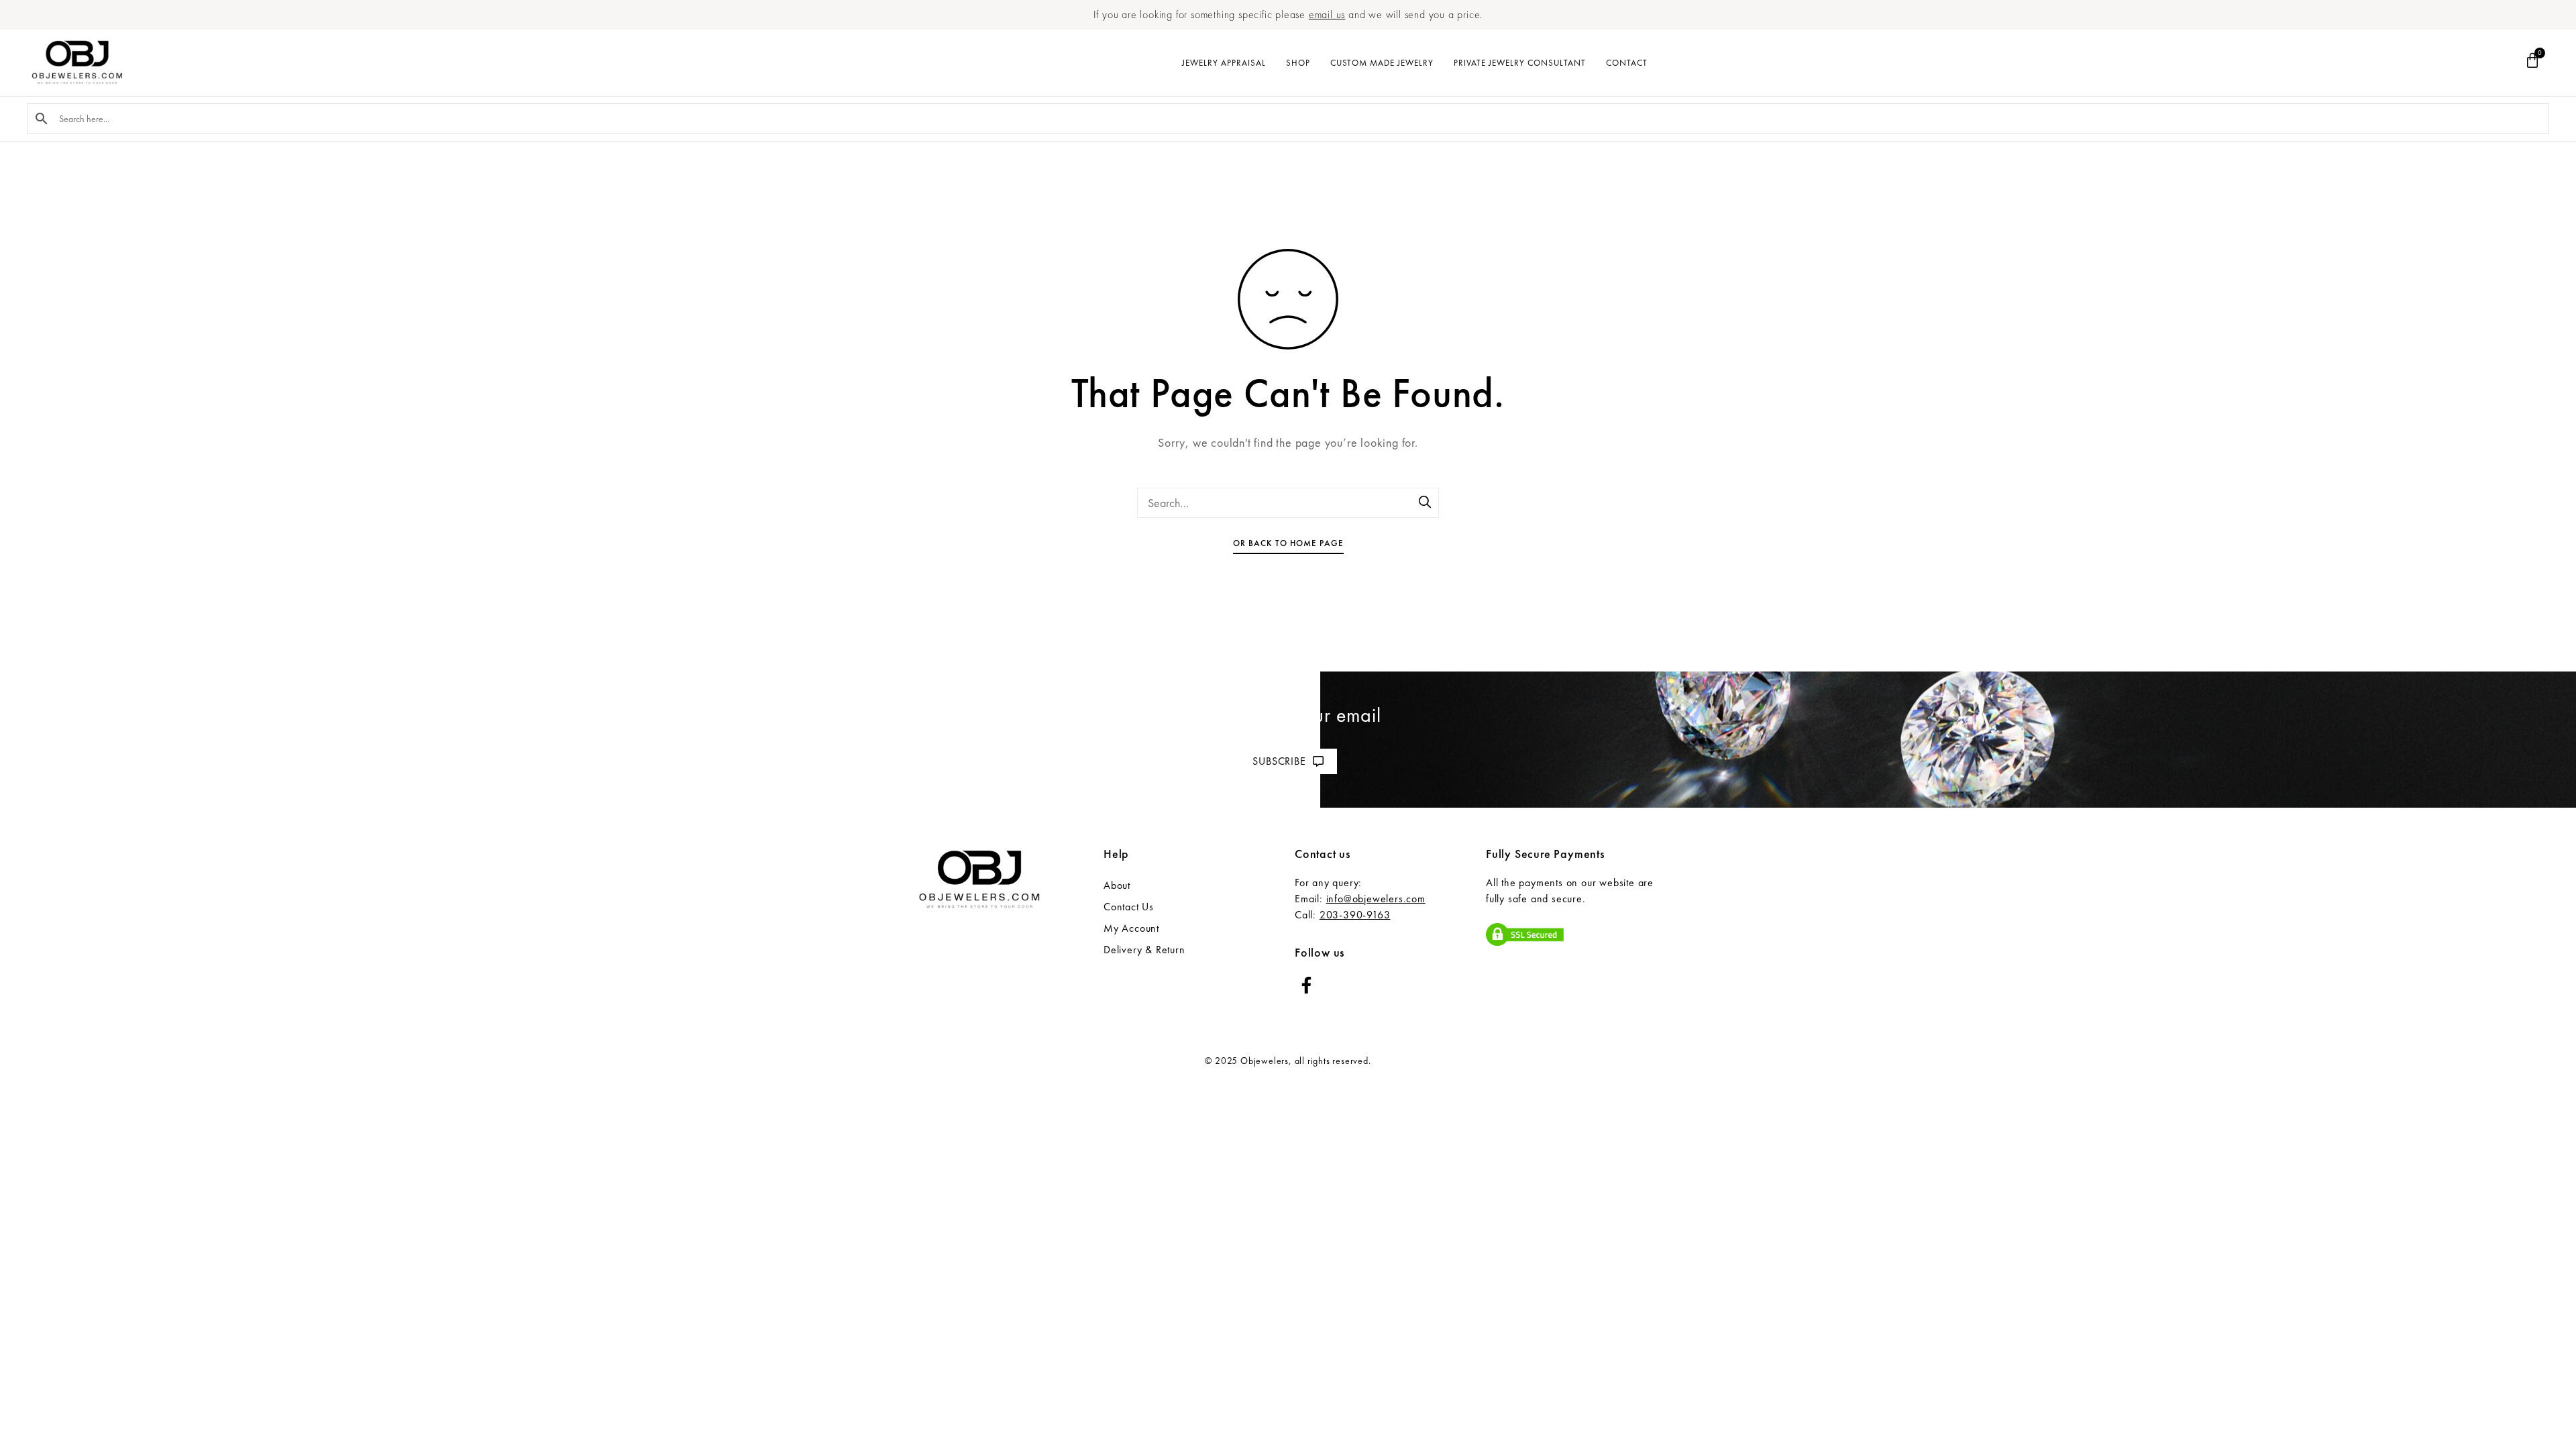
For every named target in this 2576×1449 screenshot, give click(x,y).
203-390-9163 (1355, 915)
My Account (1131, 928)
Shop (1298, 63)
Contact (1627, 63)
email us (1327, 14)
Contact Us (1129, 907)
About (1117, 885)
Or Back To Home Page (1288, 543)
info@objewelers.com (1376, 899)
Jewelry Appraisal (1224, 63)
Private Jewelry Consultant (1520, 63)
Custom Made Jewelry (1382, 63)
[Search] (1426, 503)
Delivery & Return (1144, 950)
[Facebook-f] (1306, 985)
